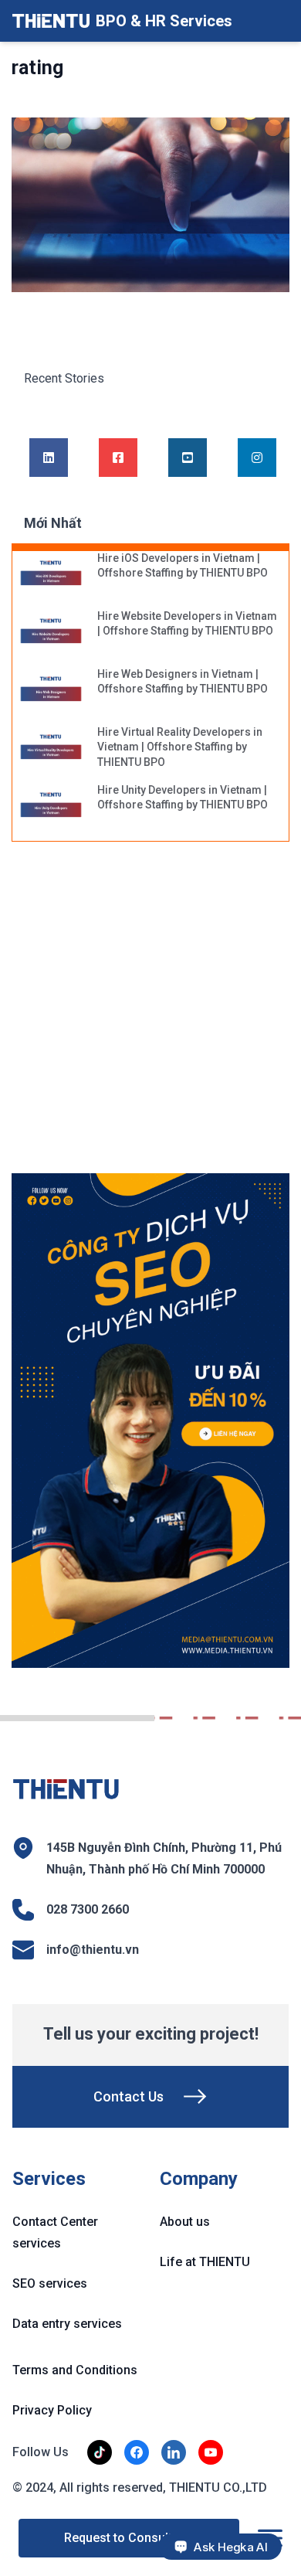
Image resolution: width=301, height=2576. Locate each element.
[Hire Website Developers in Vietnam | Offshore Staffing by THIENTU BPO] (51, 632)
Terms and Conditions (75, 2370)
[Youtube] (188, 458)
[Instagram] (257, 458)
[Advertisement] (150, 1016)
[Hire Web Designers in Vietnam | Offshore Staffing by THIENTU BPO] (51, 690)
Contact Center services (55, 2232)
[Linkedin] (49, 458)
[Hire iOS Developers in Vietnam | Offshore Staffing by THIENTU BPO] (51, 574)
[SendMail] (150, 1421)
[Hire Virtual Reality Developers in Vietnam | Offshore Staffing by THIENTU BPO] (51, 748)
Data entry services (67, 2324)
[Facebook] (118, 458)
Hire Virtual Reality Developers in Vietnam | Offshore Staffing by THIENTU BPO (180, 747)
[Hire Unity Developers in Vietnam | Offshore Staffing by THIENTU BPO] (51, 806)
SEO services (50, 2283)
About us (185, 2222)
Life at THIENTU (205, 2262)
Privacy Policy (52, 2410)
